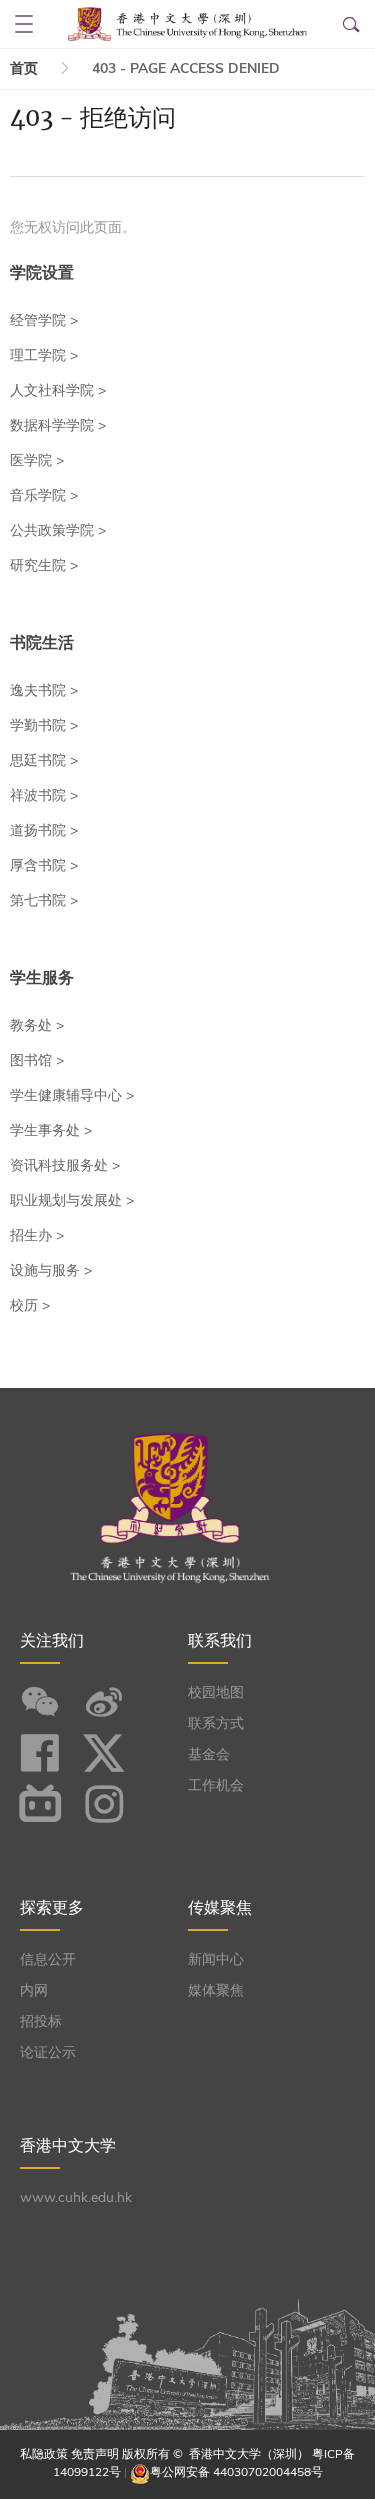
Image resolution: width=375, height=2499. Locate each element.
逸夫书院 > (44, 690)
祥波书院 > (44, 795)
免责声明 (95, 2454)
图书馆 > (37, 1060)
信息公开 (48, 1959)
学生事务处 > (51, 1130)
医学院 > (37, 460)
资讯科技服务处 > (65, 1165)
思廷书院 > (44, 760)
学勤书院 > (44, 725)
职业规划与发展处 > (72, 1200)
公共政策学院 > (58, 530)
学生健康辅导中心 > (72, 1095)
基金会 (209, 1754)
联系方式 (216, 1723)
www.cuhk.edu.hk (76, 2197)
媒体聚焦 (216, 1990)
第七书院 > (44, 900)
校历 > (30, 1305)
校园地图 (216, 1692)
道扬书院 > (44, 830)
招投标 (41, 2021)
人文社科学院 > (58, 390)
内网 (34, 1990)
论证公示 (48, 2052)
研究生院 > (44, 565)
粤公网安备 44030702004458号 (236, 2472)
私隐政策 (44, 2454)
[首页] (187, 24)
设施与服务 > (51, 1270)
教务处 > (37, 1025)
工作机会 (216, 1785)
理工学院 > (44, 355)
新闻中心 (216, 1959)
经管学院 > (44, 320)
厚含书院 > (44, 865)
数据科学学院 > (58, 425)
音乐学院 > (44, 495)
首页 (24, 68)
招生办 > (37, 1235)
